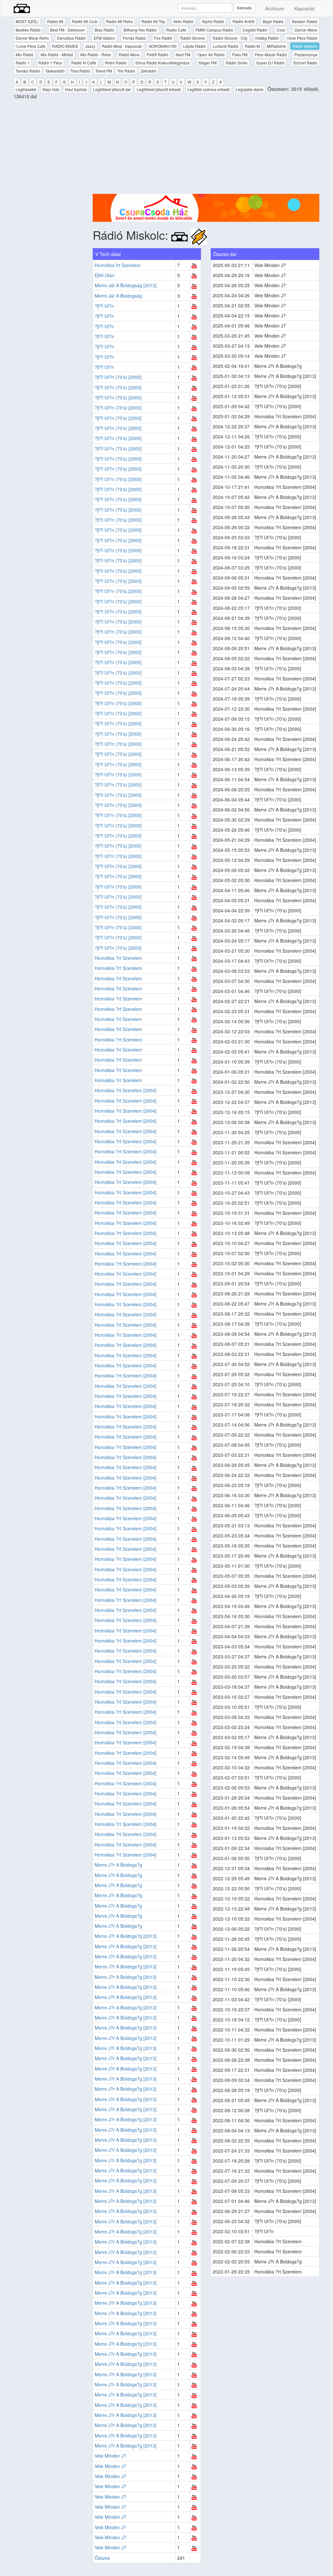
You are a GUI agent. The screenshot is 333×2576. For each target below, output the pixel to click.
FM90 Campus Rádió (214, 30)
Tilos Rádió (80, 71)
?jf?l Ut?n (104, 306)
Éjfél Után (105, 275)
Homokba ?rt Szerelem (118, 958)
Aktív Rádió (183, 21)
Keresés (244, 8)
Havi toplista (76, 89)
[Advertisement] (206, 148)
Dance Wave (306, 30)
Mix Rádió (25, 54)
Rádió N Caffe (84, 63)
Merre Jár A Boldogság (118, 296)
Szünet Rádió (305, 63)
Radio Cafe (176, 30)
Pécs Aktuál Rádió (271, 54)
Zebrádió (148, 71)
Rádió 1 (23, 63)
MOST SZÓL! (27, 21)
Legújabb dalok (250, 89)
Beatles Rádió (28, 30)
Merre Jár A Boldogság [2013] (126, 285)
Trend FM (104, 71)
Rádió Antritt (243, 21)
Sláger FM (207, 63)
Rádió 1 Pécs (50, 63)
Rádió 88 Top (153, 21)
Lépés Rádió (194, 46)
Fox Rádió (163, 38)
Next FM (183, 54)
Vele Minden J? (110, 2456)
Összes (102, 2558)
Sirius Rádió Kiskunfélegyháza (162, 63)
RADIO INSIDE (65, 46)
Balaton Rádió (305, 21)
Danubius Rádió (71, 38)
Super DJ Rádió (270, 63)
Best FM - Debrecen (68, 30)
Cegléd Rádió (255, 30)
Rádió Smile (237, 63)
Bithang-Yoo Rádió (140, 30)
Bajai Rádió (273, 21)
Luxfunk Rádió (226, 46)
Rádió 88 (55, 21)
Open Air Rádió (211, 54)
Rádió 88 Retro (120, 21)
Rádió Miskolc (305, 46)
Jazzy (90, 46)
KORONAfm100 (163, 46)
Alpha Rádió (213, 21)
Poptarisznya (306, 54)
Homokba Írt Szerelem (118, 265)
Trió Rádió (126, 71)
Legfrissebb (26, 89)
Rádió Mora (129, 54)
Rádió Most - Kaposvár (122, 46)
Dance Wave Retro (32, 38)
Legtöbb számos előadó (209, 89)
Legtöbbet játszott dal (112, 89)
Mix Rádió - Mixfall (57, 54)
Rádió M (252, 46)
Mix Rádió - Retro (96, 54)
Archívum (275, 8)
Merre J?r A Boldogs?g (118, 1865)
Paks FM (240, 54)
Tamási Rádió (28, 71)
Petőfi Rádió (158, 54)
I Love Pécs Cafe (31, 46)
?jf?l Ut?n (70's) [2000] (118, 377)
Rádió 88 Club (85, 21)
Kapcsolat (304, 8)
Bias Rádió (104, 30)
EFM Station (104, 38)
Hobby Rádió (267, 38)
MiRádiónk (276, 46)
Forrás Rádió (134, 38)
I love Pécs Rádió (302, 38)
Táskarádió (55, 71)
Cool (281, 30)
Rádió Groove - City (230, 38)
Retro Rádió (116, 63)
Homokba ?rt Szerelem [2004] (126, 1090)
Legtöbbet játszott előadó (159, 89)
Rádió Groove (193, 38)
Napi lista (51, 89)
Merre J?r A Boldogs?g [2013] (126, 1936)
